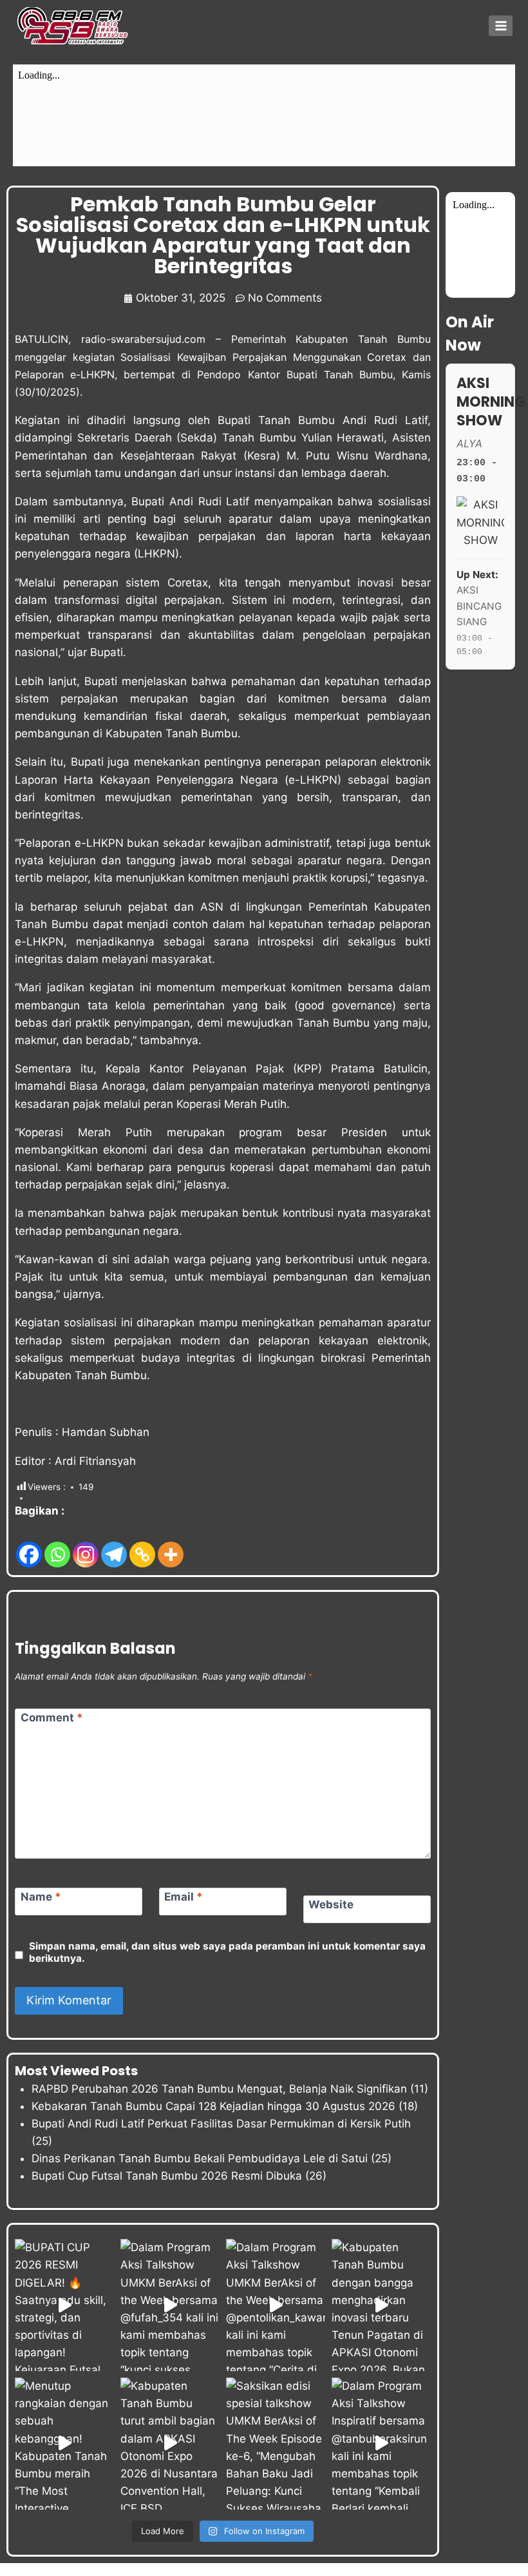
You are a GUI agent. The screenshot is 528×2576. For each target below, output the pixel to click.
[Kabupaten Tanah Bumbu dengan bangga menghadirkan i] (381, 2305)
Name (41, 1897)
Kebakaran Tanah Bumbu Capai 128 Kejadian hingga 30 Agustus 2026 (213, 2106)
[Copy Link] (142, 1545)
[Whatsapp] (57, 1545)
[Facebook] (29, 1545)
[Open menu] (501, 25)
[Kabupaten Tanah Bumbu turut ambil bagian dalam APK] (170, 2444)
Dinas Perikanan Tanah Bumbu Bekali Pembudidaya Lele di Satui (200, 2158)
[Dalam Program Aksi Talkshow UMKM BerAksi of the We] (170, 2305)
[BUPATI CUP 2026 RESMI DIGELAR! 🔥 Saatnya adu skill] (64, 2305)
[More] (171, 1545)
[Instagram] (86, 1545)
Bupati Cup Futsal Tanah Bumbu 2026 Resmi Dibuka (167, 2176)
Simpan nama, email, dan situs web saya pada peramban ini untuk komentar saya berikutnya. (227, 1952)
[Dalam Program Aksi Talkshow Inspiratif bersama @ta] (381, 2444)
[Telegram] (114, 1545)
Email (184, 1897)
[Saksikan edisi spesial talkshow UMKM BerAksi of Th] (276, 2444)
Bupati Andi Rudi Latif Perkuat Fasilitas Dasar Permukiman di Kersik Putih (221, 2124)
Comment (52, 1718)
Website (331, 1904)
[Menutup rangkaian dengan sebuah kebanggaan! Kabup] (64, 2444)
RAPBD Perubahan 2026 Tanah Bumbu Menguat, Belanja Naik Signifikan (219, 2089)
